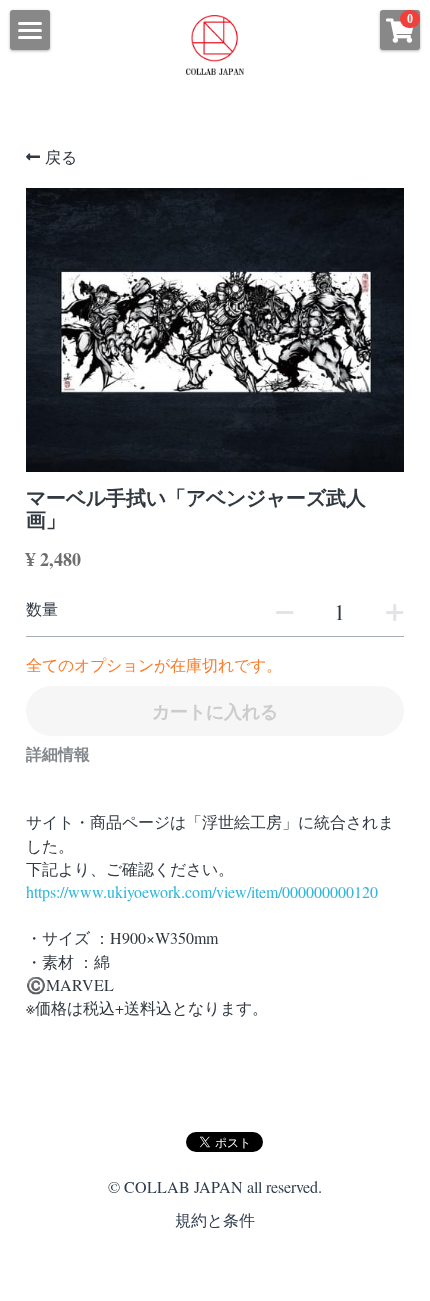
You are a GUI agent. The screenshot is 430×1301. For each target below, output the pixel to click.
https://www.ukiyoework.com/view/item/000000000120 (202, 891)
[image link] (215, 43)
